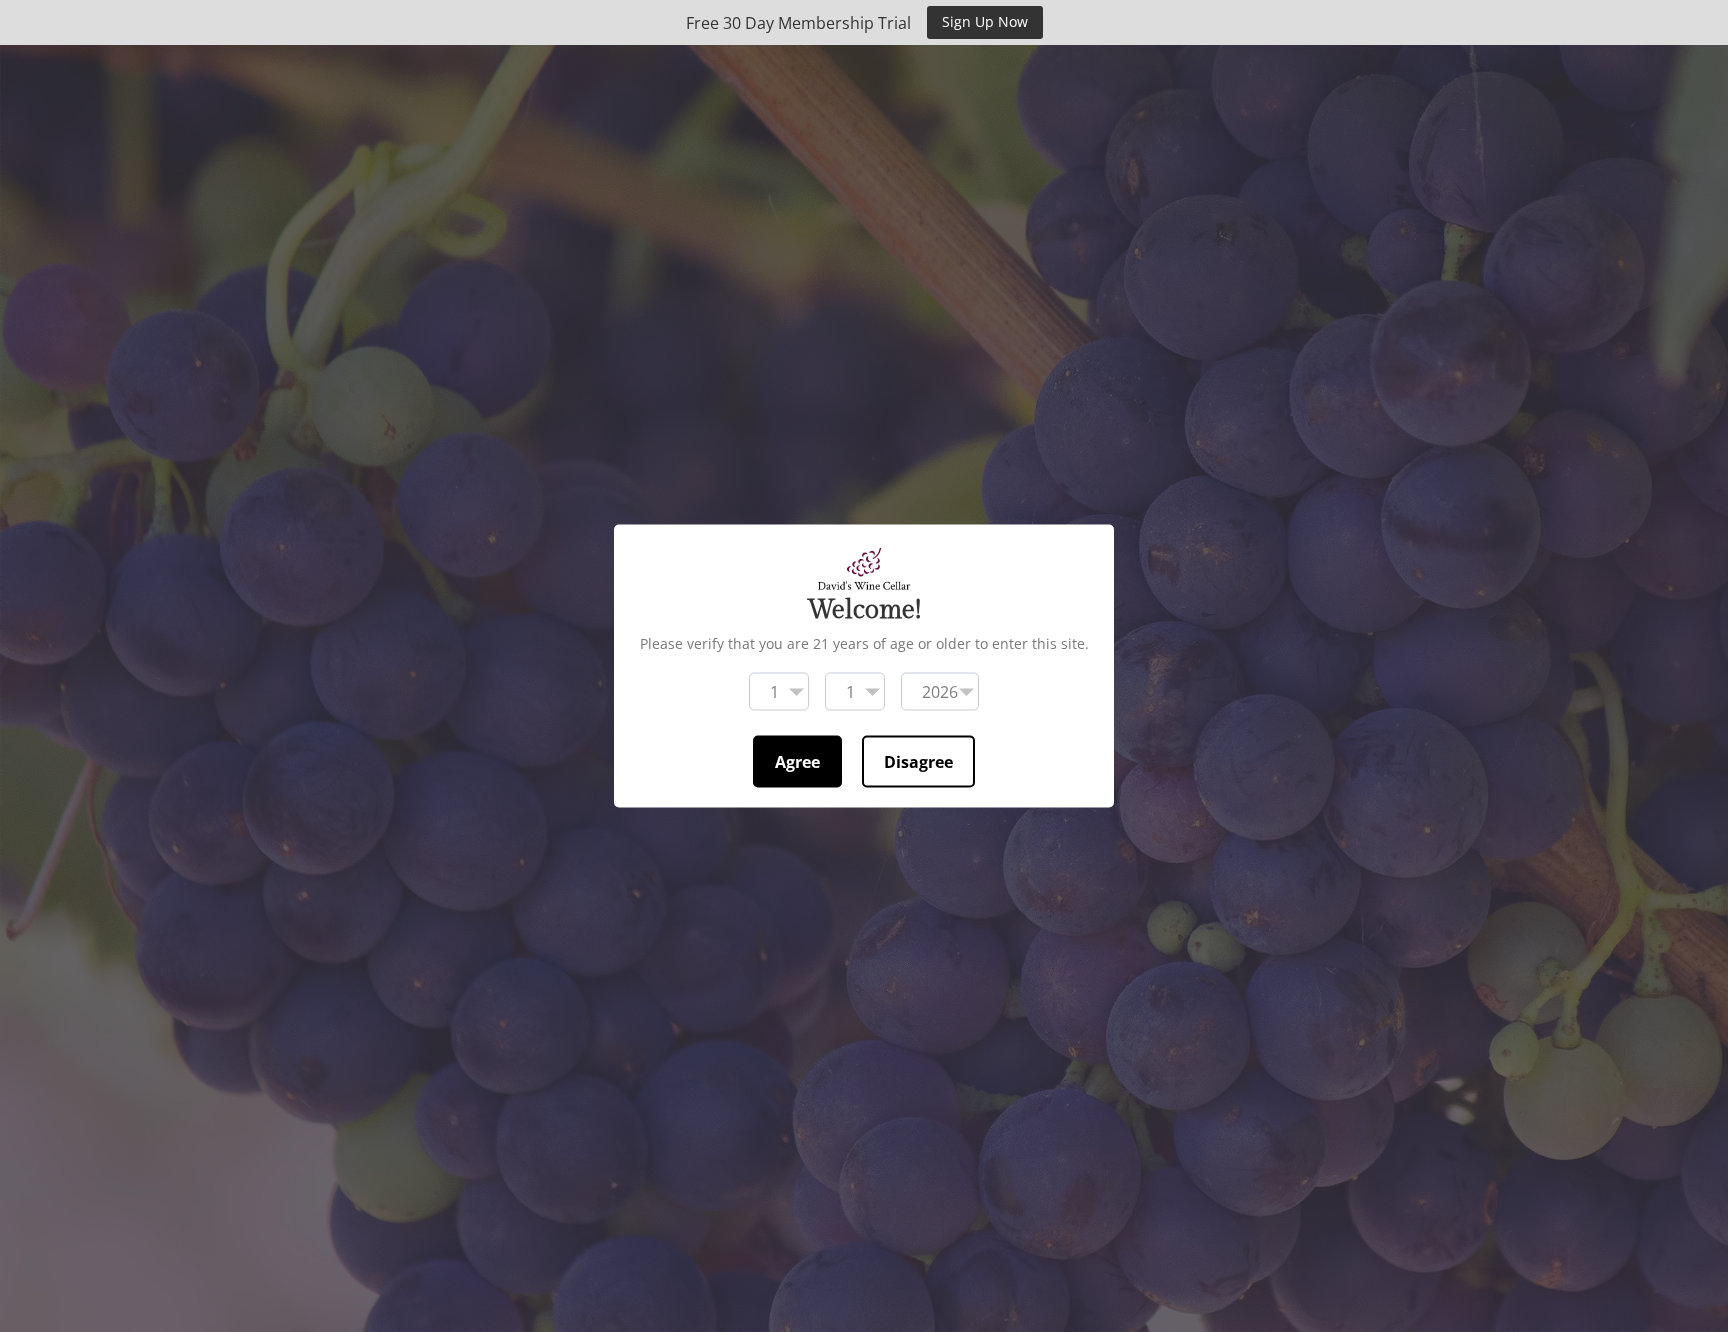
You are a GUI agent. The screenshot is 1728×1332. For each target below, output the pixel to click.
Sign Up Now (985, 21)
